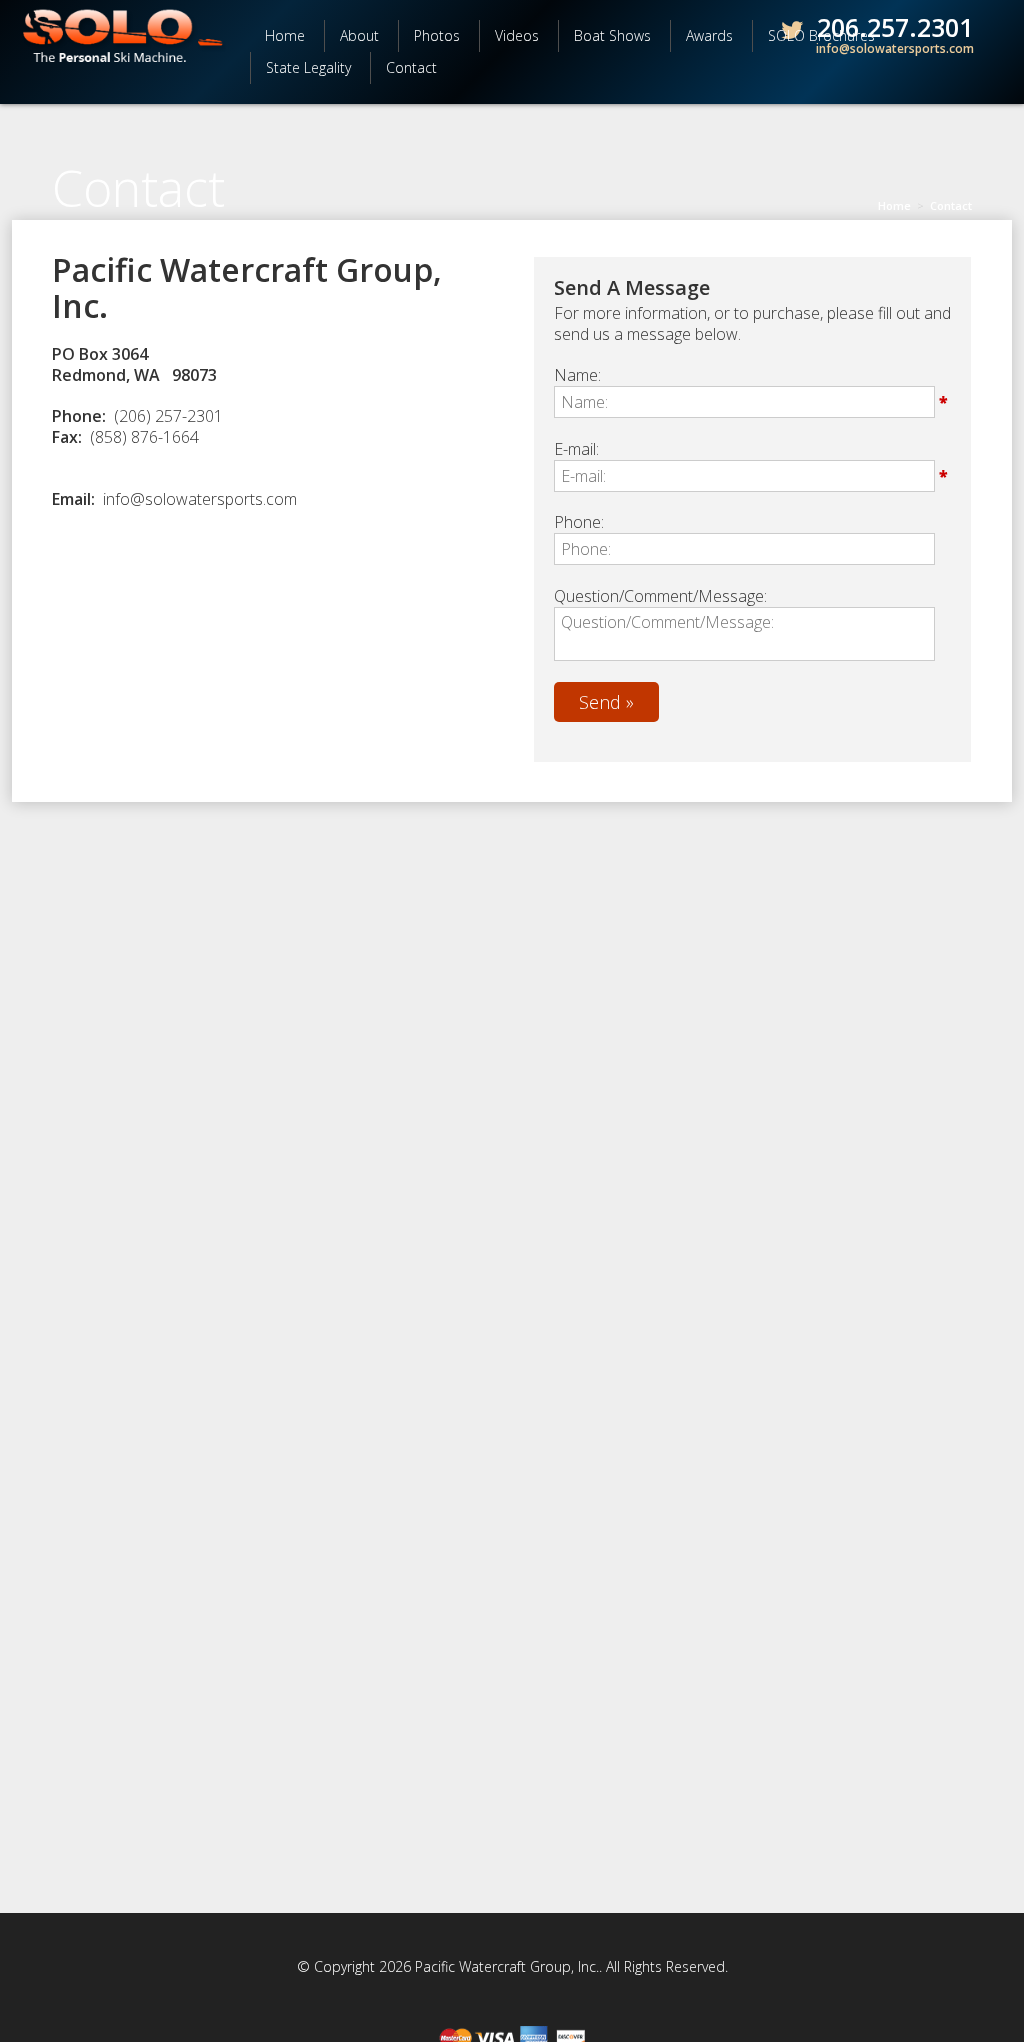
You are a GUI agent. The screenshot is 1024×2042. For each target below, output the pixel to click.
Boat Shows (612, 35)
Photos (437, 35)
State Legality (308, 67)
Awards (709, 35)
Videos (517, 35)
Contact (411, 67)
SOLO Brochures (821, 35)
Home (285, 35)
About (359, 35)
